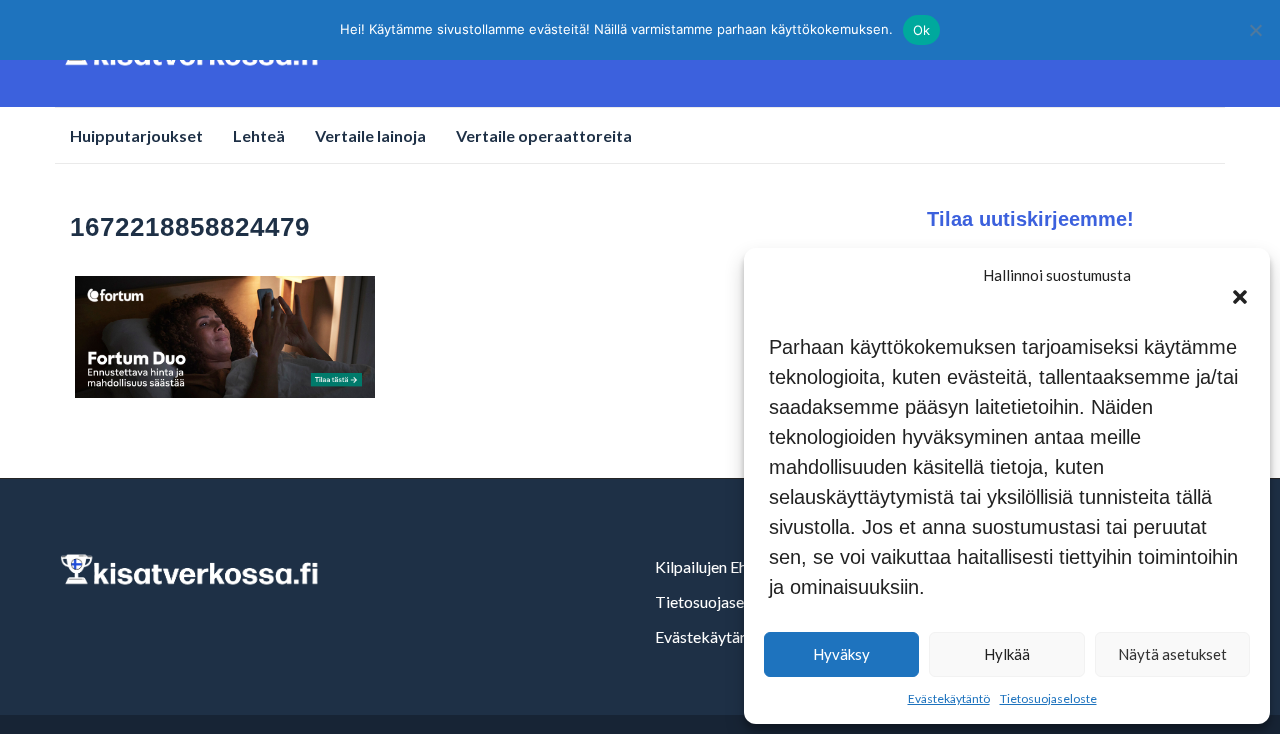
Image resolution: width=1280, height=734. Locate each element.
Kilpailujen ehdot (713, 566)
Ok (922, 30)
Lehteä (259, 135)
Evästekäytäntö (949, 698)
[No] (1255, 30)
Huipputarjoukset (136, 135)
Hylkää (1007, 654)
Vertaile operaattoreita (544, 135)
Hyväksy (841, 654)
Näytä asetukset (1172, 654)
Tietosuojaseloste (1048, 698)
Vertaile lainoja (370, 135)
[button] (1240, 297)
